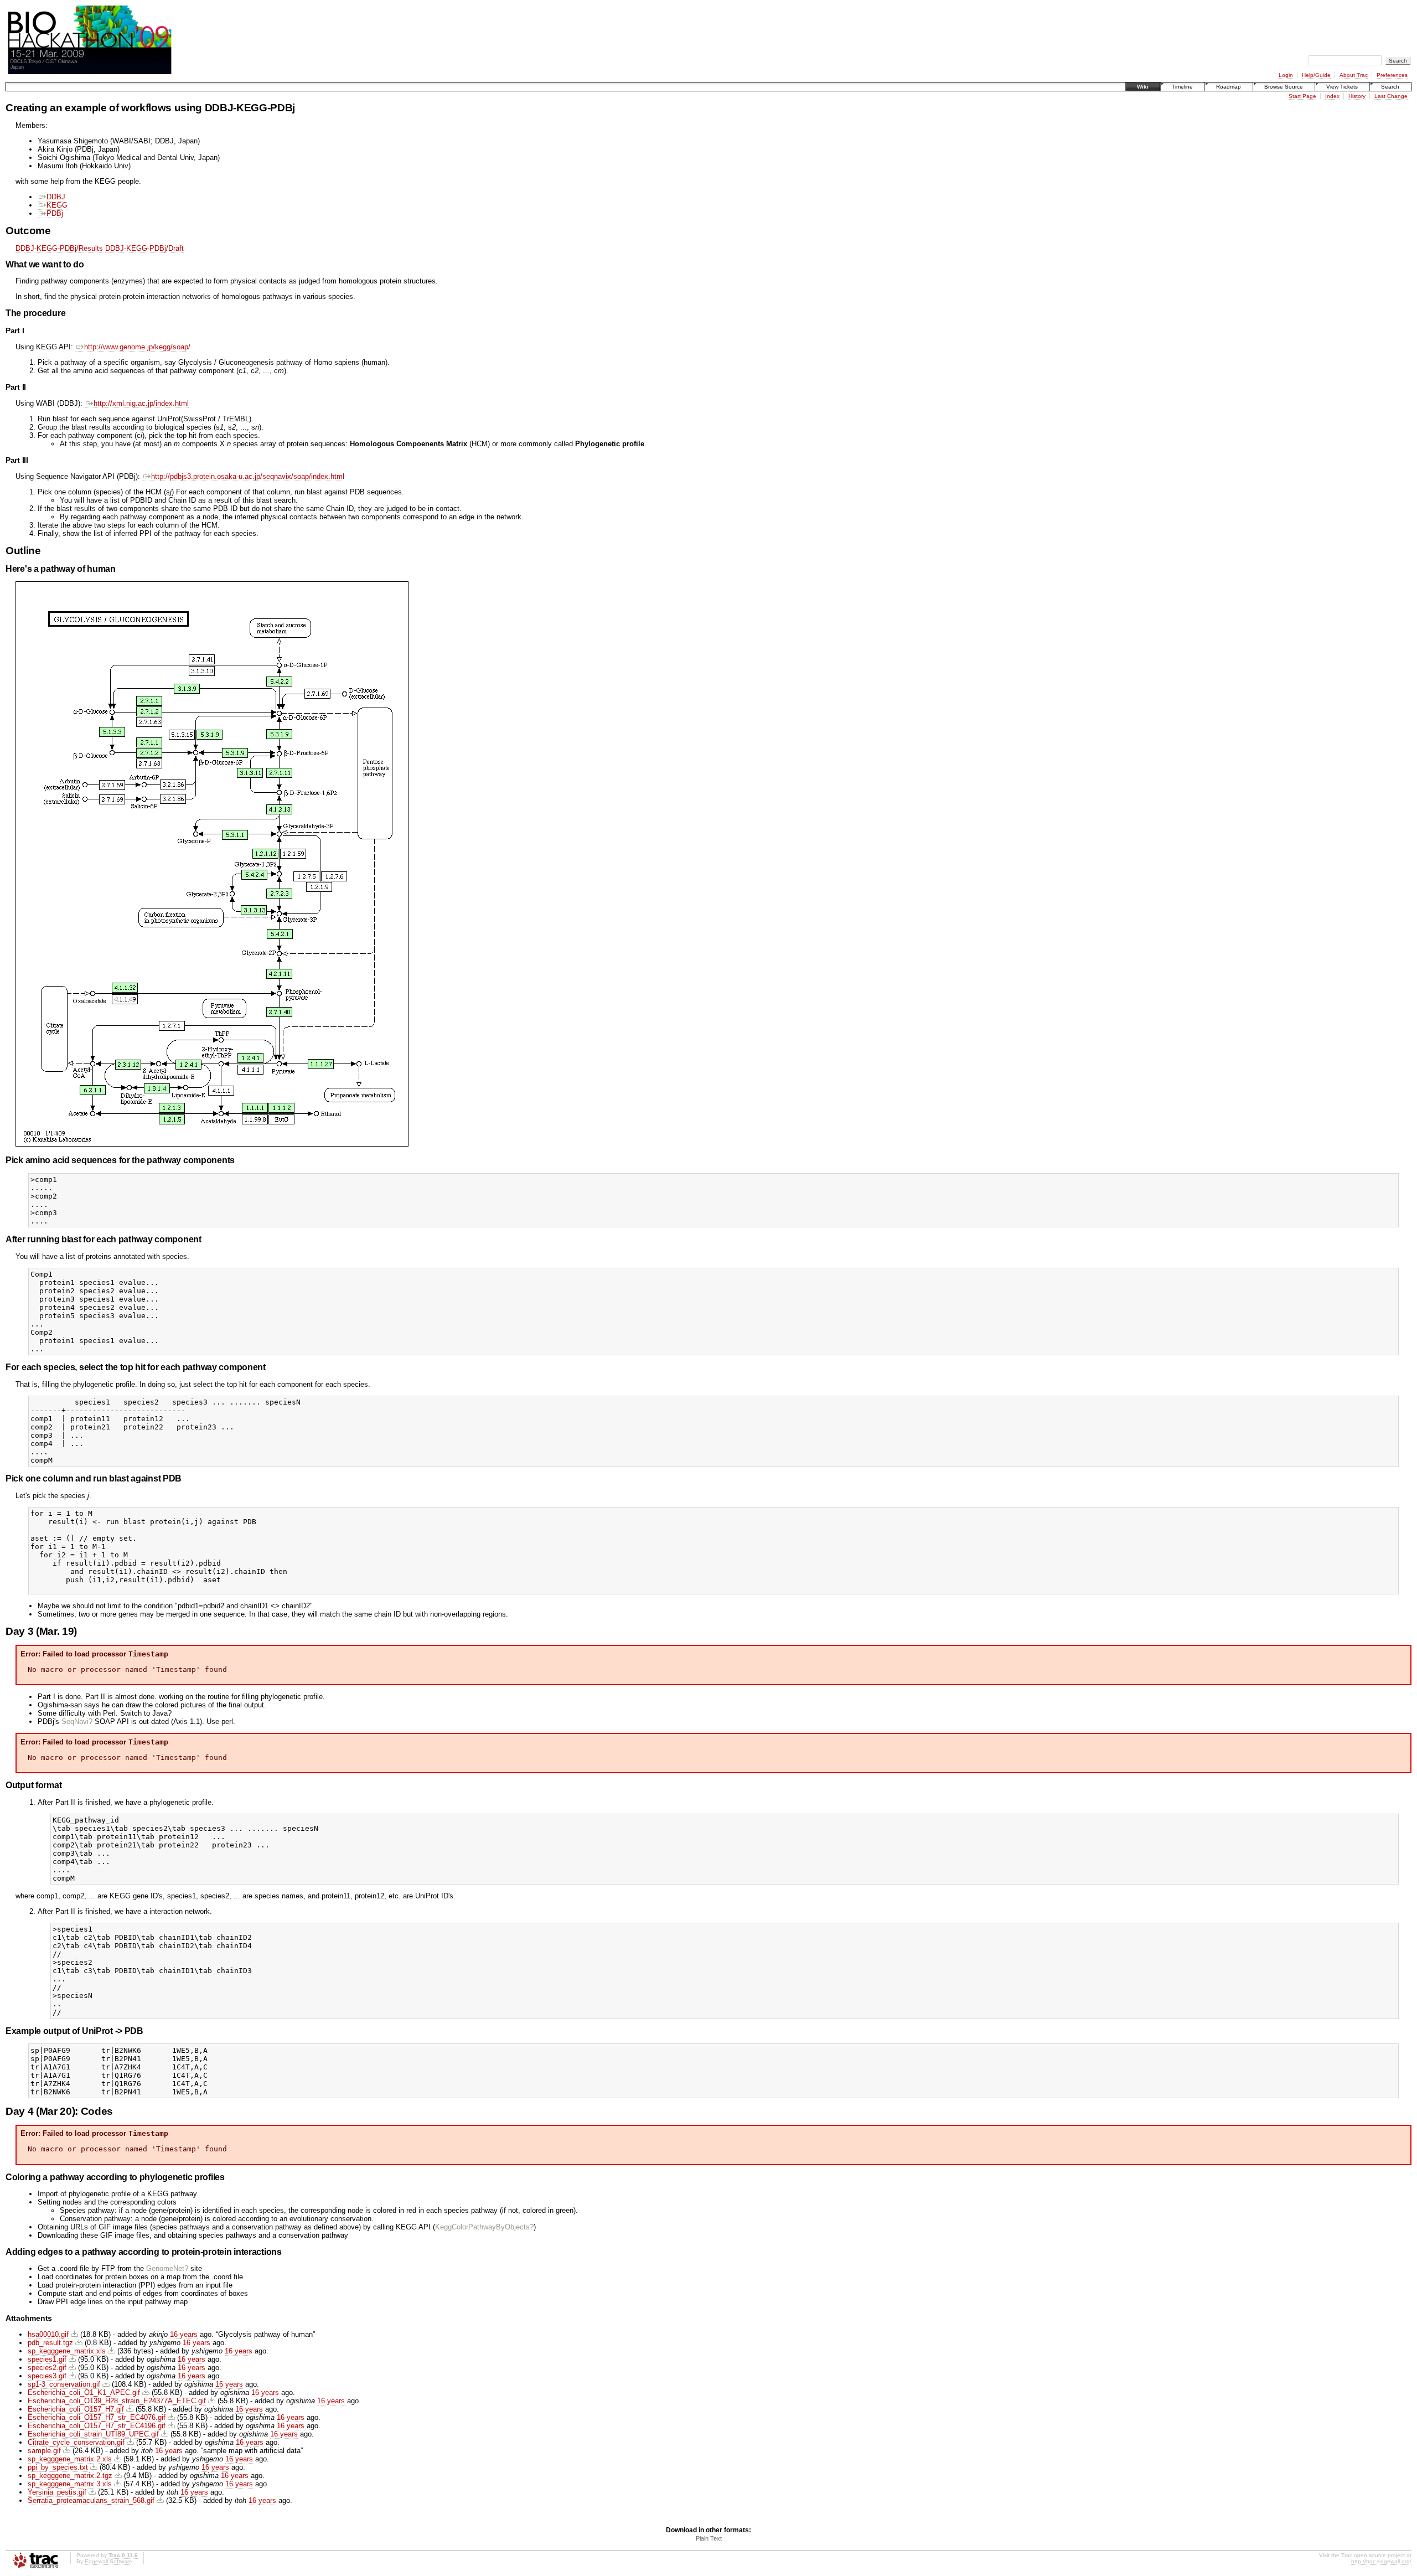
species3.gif (47, 2376)
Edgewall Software (108, 2561)
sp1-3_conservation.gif (64, 2384)
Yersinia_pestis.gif (57, 2492)
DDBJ (56, 197)
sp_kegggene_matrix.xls (67, 2351)
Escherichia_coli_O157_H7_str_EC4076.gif (97, 2417)
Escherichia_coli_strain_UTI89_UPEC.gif (93, 2434)
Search (1390, 87)
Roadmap (1229, 87)
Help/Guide (1316, 75)
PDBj (55, 213)
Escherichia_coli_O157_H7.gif (76, 2409)
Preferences (1392, 75)
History (1357, 96)
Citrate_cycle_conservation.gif (76, 2442)
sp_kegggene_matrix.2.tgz (70, 2476)
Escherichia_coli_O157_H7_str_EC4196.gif (97, 2426)
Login (1286, 75)
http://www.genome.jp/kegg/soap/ (137, 347)
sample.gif (44, 2451)
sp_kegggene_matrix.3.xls (70, 2484)
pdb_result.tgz (50, 2343)
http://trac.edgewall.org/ (1381, 2561)
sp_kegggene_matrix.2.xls (70, 2459)
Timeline (1182, 87)
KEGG (57, 205)
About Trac (1354, 75)
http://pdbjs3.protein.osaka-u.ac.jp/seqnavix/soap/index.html (248, 476)
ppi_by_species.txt (58, 2467)
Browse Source (1284, 87)
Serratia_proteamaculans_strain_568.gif (91, 2500)
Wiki (1143, 87)
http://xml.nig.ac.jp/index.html (141, 403)
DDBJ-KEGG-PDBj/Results (59, 248)
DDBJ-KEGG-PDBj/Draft (144, 248)
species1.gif (47, 2359)
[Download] (74, 2334)
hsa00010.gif (48, 2334)
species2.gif (47, 2368)
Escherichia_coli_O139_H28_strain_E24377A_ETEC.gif (117, 2401)
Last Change (1391, 96)
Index (1332, 96)
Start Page (1302, 96)
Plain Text (709, 2538)
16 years (184, 2334)
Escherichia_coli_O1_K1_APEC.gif (84, 2392)
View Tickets (1342, 87)
